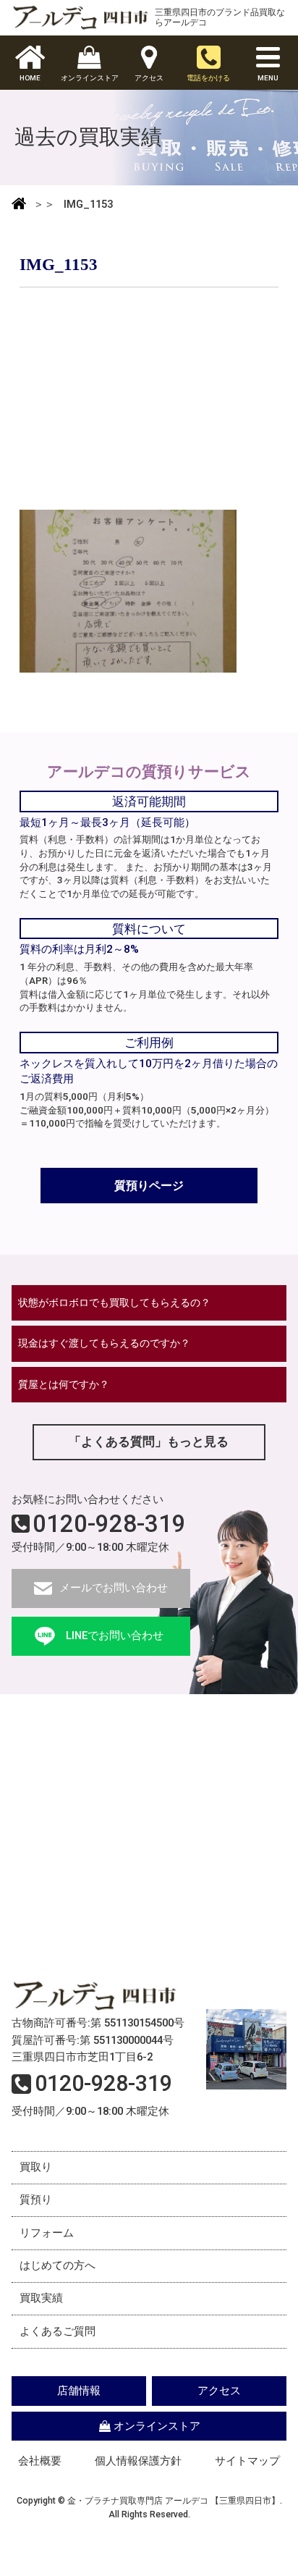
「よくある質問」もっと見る (149, 1441)
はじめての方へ (58, 2265)
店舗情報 (79, 2391)
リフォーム (47, 2233)
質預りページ (149, 1186)
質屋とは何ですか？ (64, 1384)
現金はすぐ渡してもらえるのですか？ (104, 1343)
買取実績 (41, 2298)
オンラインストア (157, 2426)
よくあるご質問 (58, 2331)
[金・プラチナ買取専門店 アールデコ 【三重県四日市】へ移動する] (19, 205)
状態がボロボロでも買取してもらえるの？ (114, 1302)
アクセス (219, 2391)
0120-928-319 (109, 1524)
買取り (36, 2167)
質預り (36, 2200)
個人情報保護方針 (138, 2461)
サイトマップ (247, 2461)
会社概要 (40, 2461)
